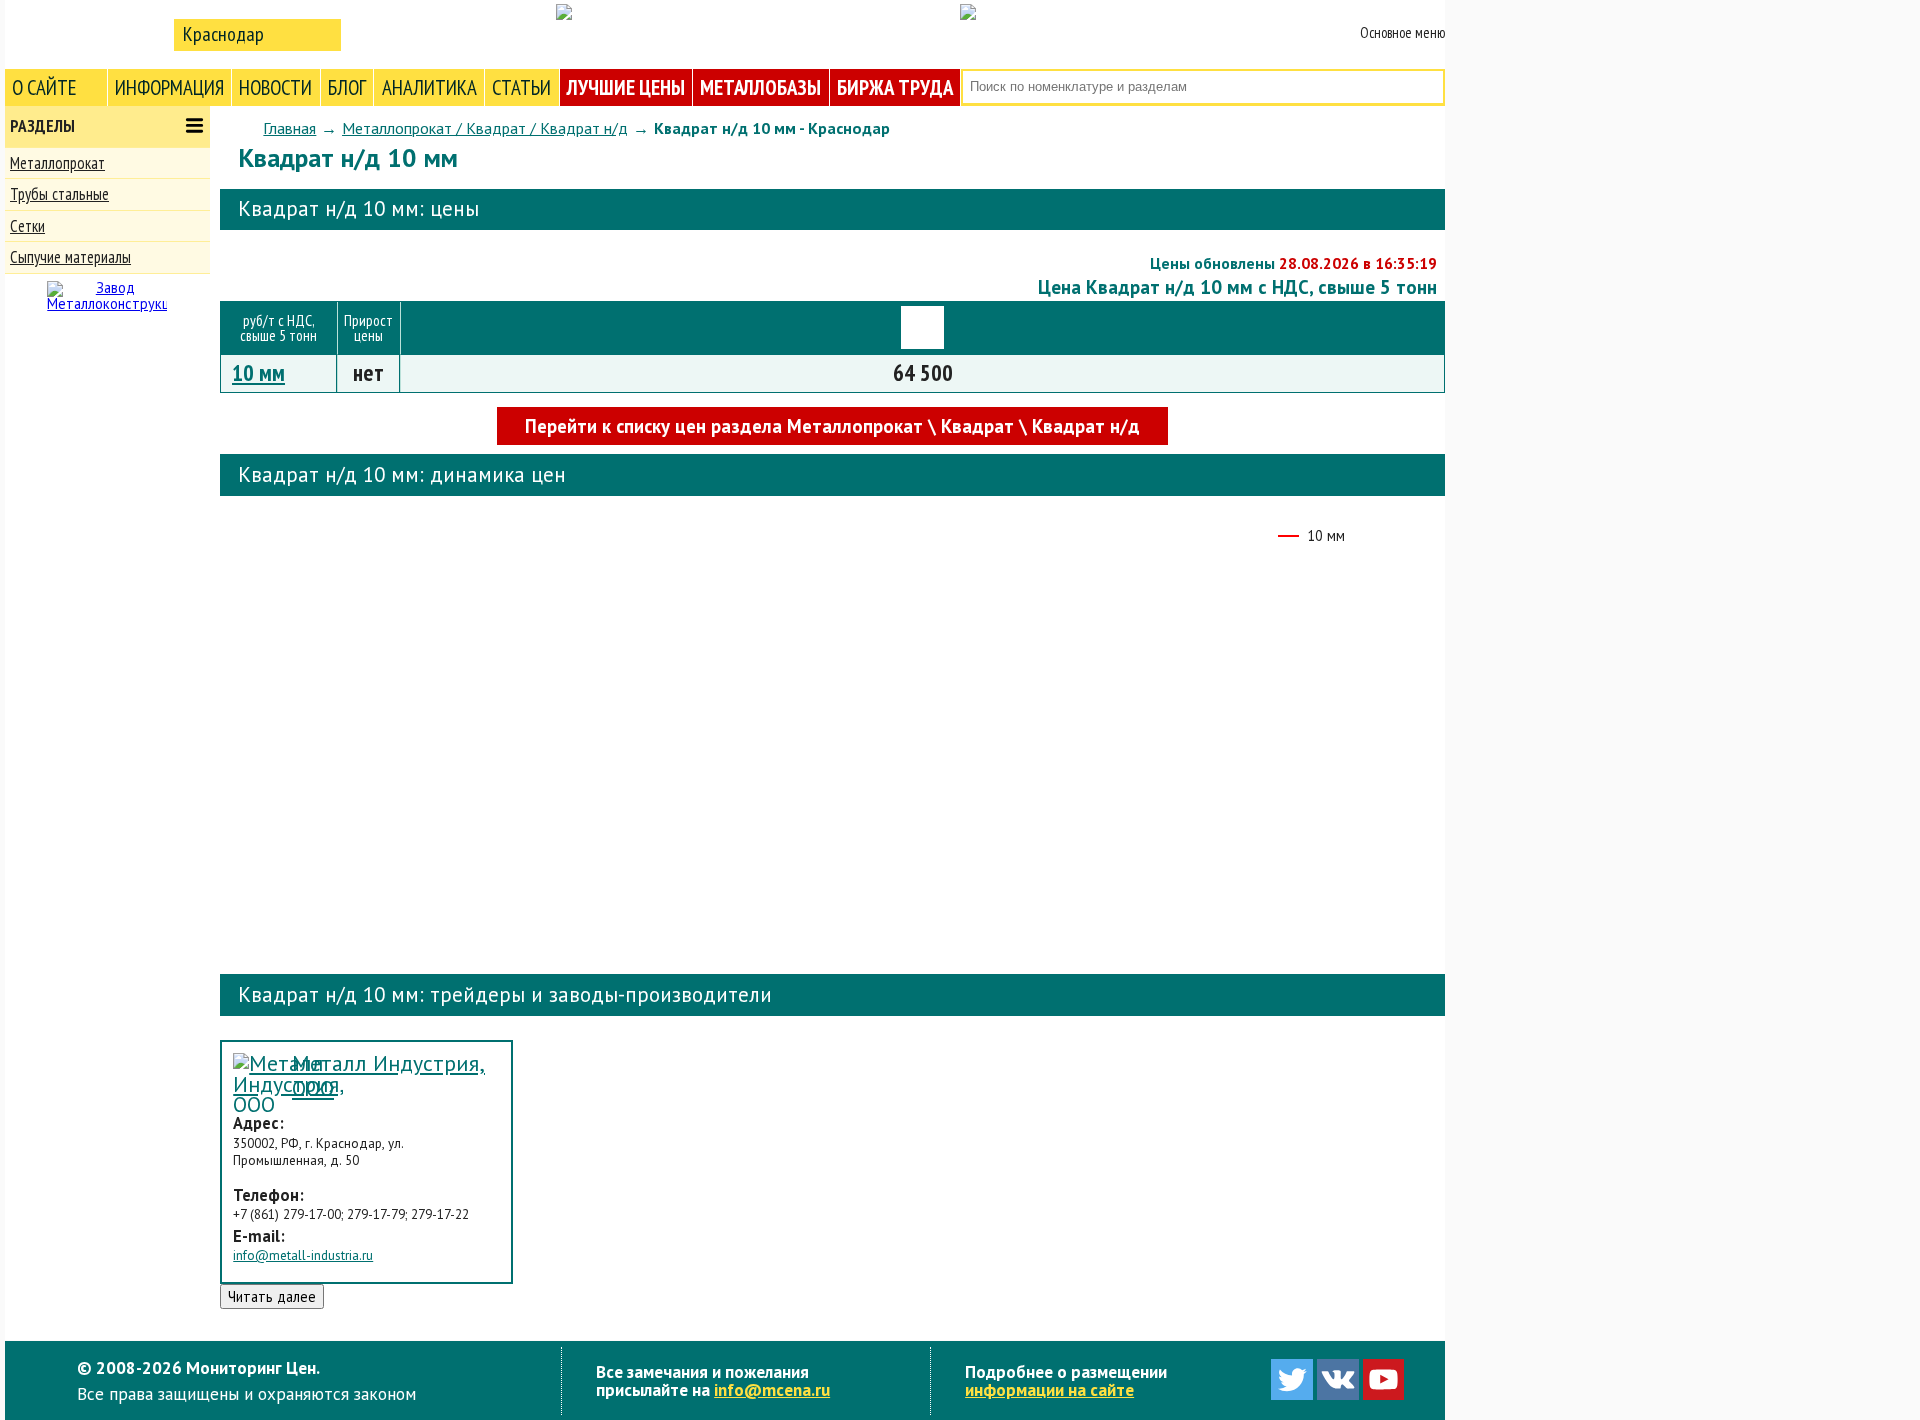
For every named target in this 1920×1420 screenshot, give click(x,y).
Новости (275, 87)
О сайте (44, 87)
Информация (169, 87)
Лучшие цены (626, 87)
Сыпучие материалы (70, 257)
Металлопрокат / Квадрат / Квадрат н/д (485, 128)
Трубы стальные (59, 194)
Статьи (521, 87)
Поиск (1427, 87)
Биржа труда (895, 87)
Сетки (27, 226)
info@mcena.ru (772, 1389)
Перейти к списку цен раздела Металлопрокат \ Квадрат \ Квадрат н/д (832, 426)
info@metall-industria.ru (303, 1255)
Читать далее (272, 1296)
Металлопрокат (57, 163)
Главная (289, 128)
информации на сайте (1049, 1389)
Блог (347, 87)
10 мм (258, 372)
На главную (85, 33)
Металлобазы (760, 87)
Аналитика (429, 87)
